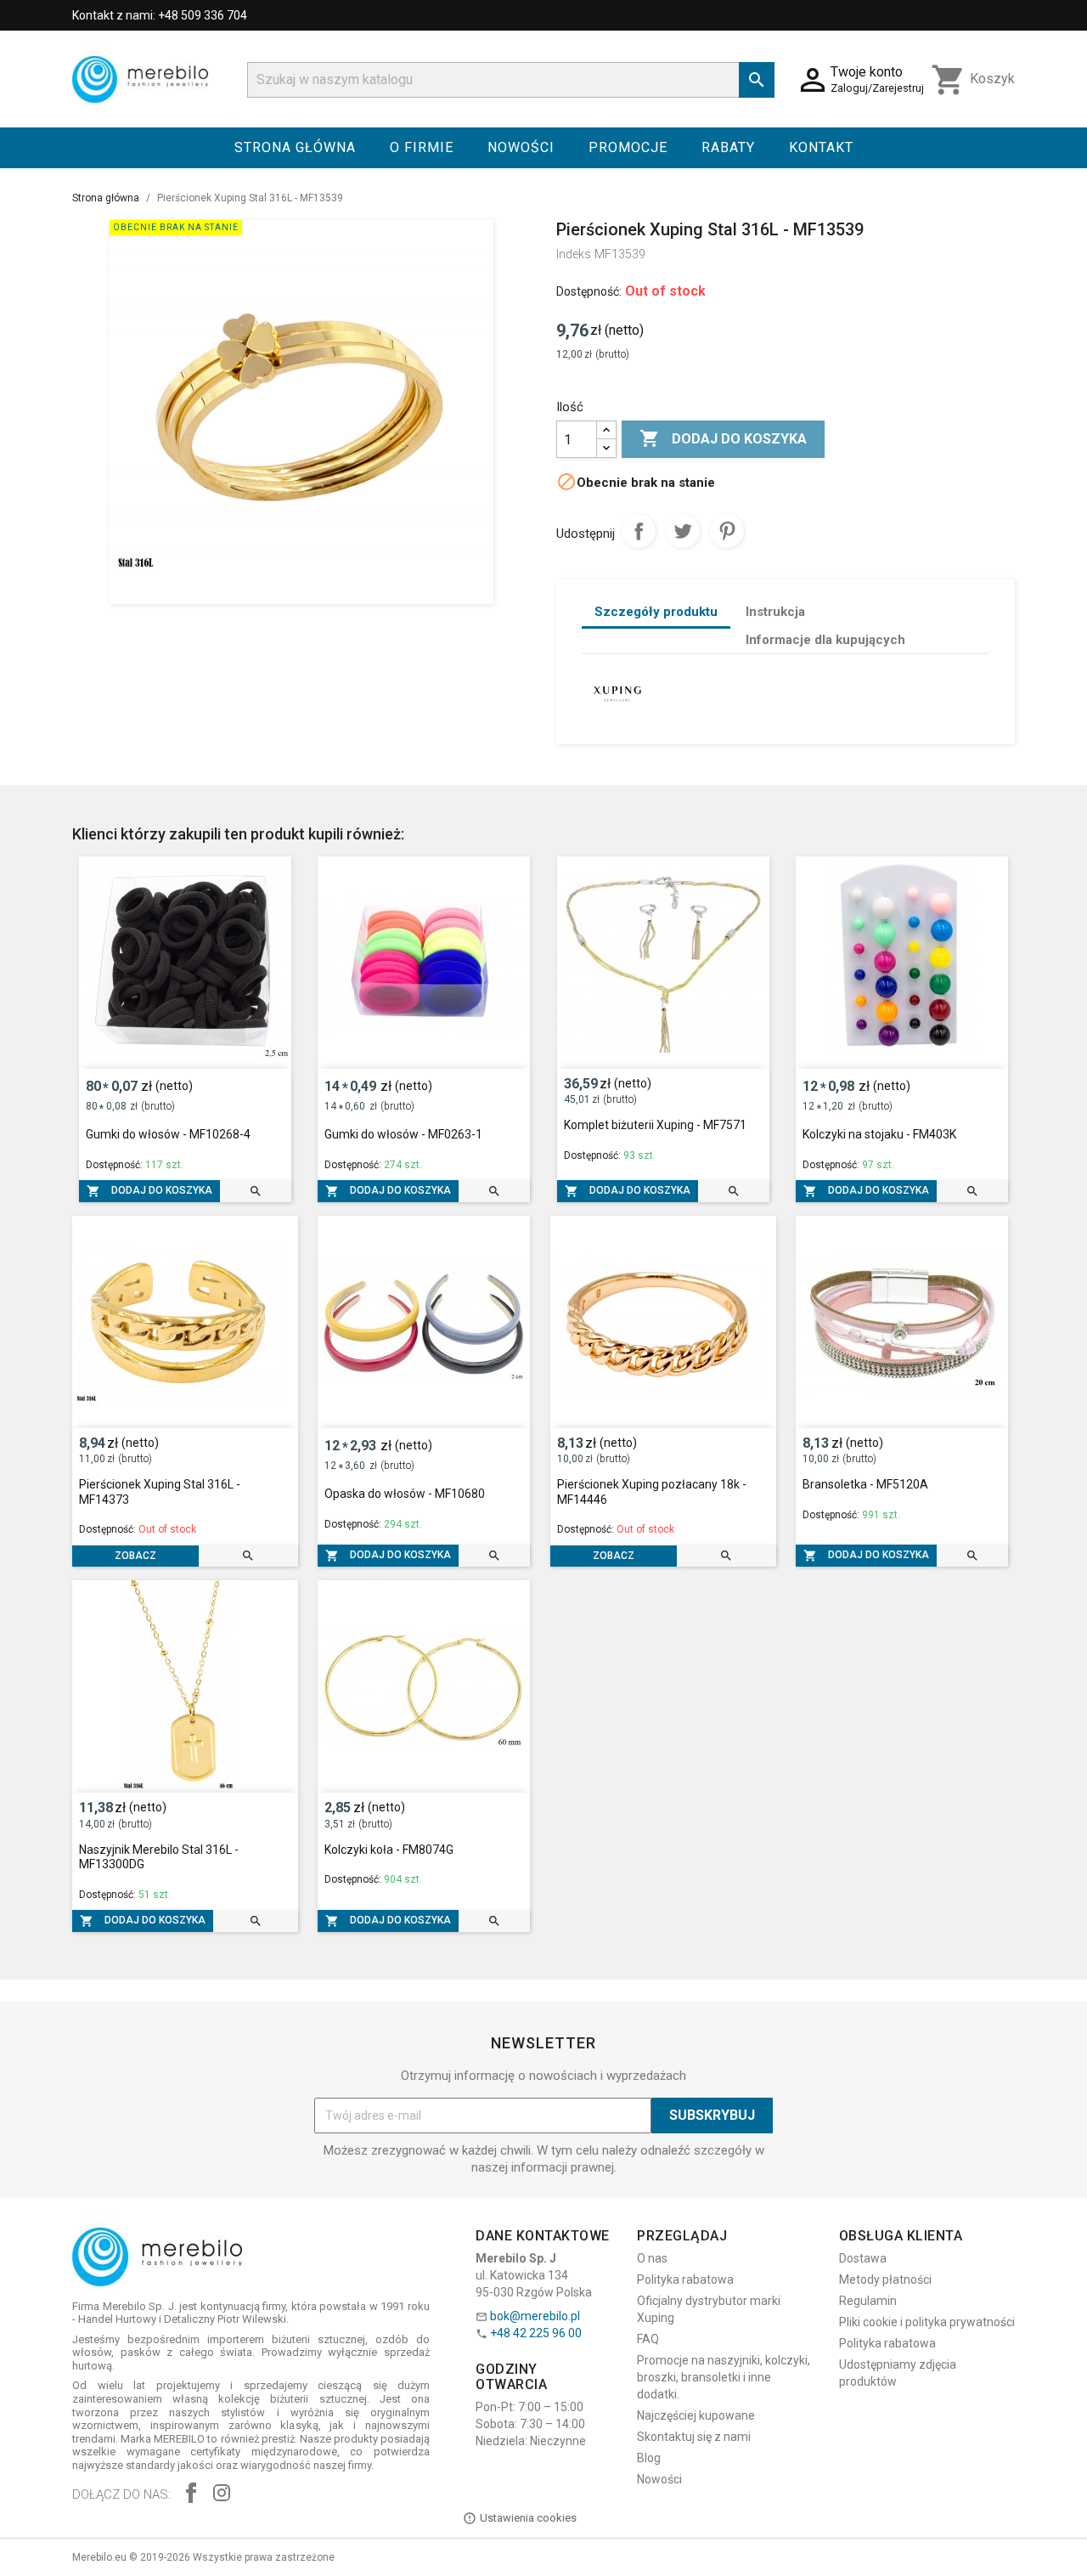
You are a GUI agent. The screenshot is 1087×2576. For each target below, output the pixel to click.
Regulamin (868, 2301)
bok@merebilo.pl (535, 2316)
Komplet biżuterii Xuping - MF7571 (655, 1125)
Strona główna (295, 147)
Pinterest (727, 531)
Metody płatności (885, 2279)
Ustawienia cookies (528, 2518)
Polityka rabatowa (685, 2279)
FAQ (648, 2339)
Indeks (574, 254)
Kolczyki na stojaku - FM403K (879, 1134)
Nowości (521, 147)
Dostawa (863, 2258)
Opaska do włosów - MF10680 (405, 1494)
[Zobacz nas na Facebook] (191, 2495)
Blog (649, 2458)
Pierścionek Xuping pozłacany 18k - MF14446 (652, 1492)
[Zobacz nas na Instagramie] (222, 2495)
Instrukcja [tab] (775, 612)
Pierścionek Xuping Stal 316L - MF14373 (160, 1492)
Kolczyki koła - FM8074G (389, 1850)
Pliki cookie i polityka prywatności (927, 2322)
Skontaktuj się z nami (694, 2437)
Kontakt (821, 147)
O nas (652, 2258)
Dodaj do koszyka (723, 438)
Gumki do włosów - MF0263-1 (403, 1134)
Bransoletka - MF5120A (865, 1484)
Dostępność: (589, 291)
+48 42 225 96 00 (536, 2333)
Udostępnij (639, 531)
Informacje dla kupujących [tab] (825, 640)
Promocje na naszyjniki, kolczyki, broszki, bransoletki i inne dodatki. (724, 2377)
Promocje (628, 147)
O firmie (422, 147)
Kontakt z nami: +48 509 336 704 (160, 15)
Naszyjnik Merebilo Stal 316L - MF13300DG (159, 1857)
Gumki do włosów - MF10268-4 (168, 1134)
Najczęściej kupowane (696, 2415)
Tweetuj (683, 531)
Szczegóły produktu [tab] (656, 612)
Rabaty (728, 147)
